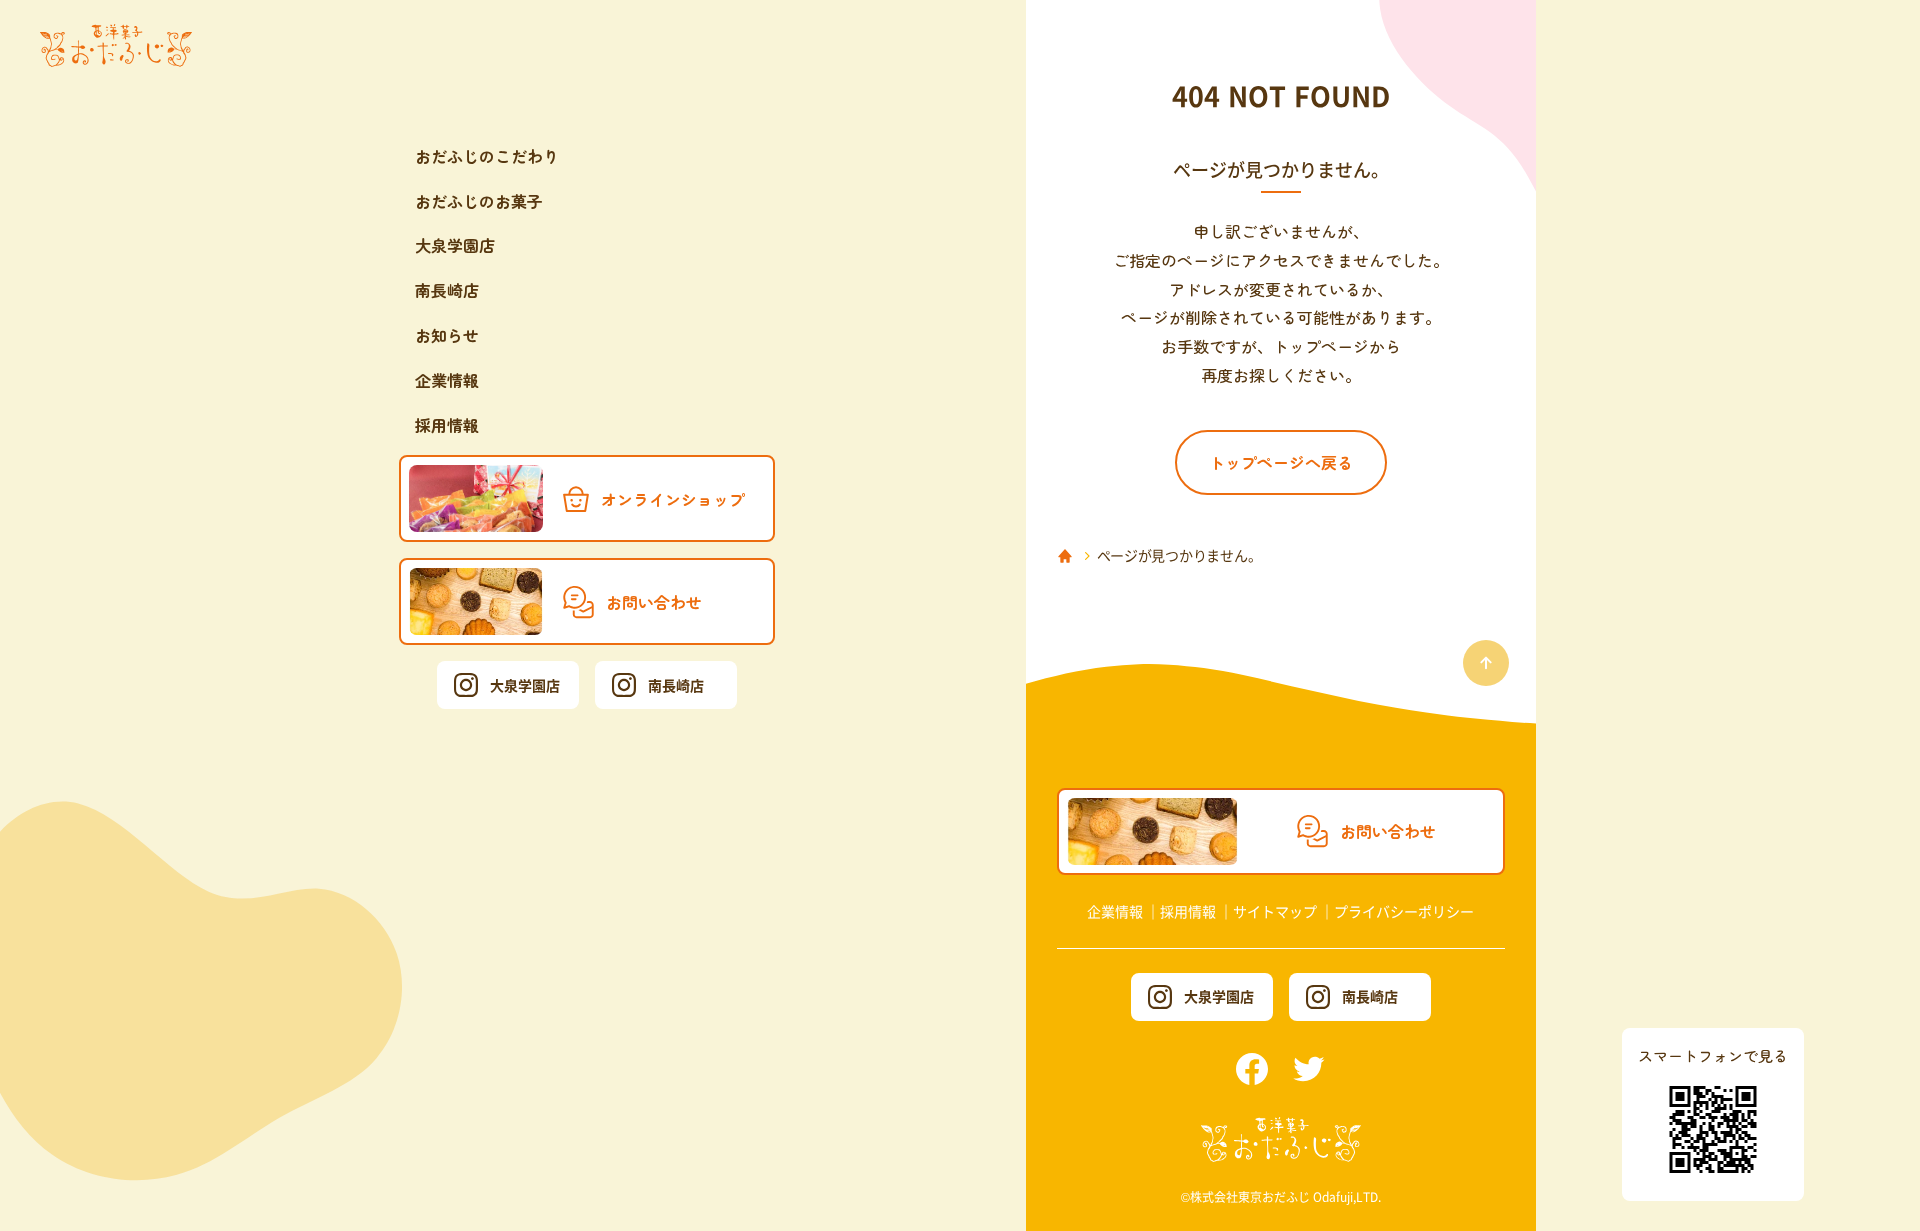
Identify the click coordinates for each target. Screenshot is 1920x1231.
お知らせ (447, 335)
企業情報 (447, 380)
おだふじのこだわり (487, 156)
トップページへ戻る (1281, 462)
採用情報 (447, 425)
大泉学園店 (455, 245)
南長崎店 (447, 290)
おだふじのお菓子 (479, 201)
